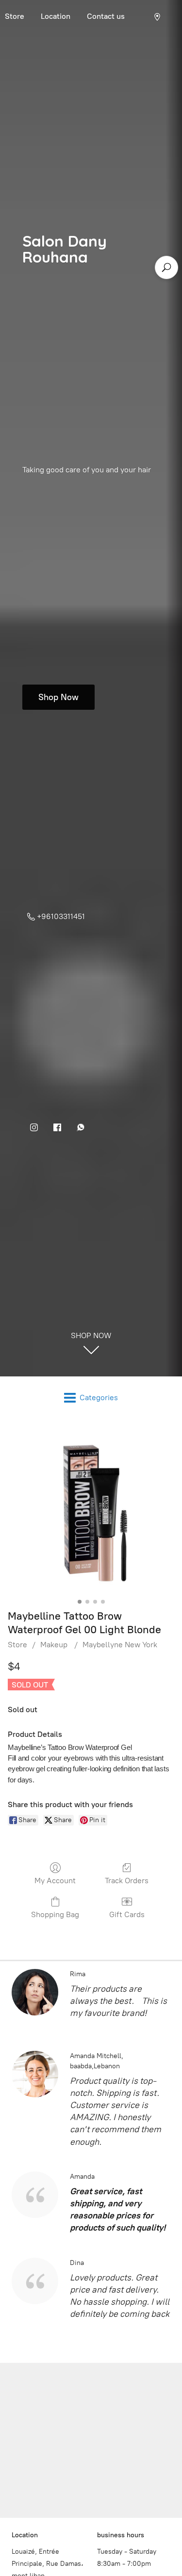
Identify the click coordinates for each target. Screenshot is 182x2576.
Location (56, 16)
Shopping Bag (55, 1914)
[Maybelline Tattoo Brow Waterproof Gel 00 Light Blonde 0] (91, 1512)
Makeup (55, 1645)
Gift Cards (127, 1914)
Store (17, 1645)
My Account (55, 1881)
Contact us (106, 16)
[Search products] (166, 267)
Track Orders (127, 1881)
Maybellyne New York (120, 1645)
